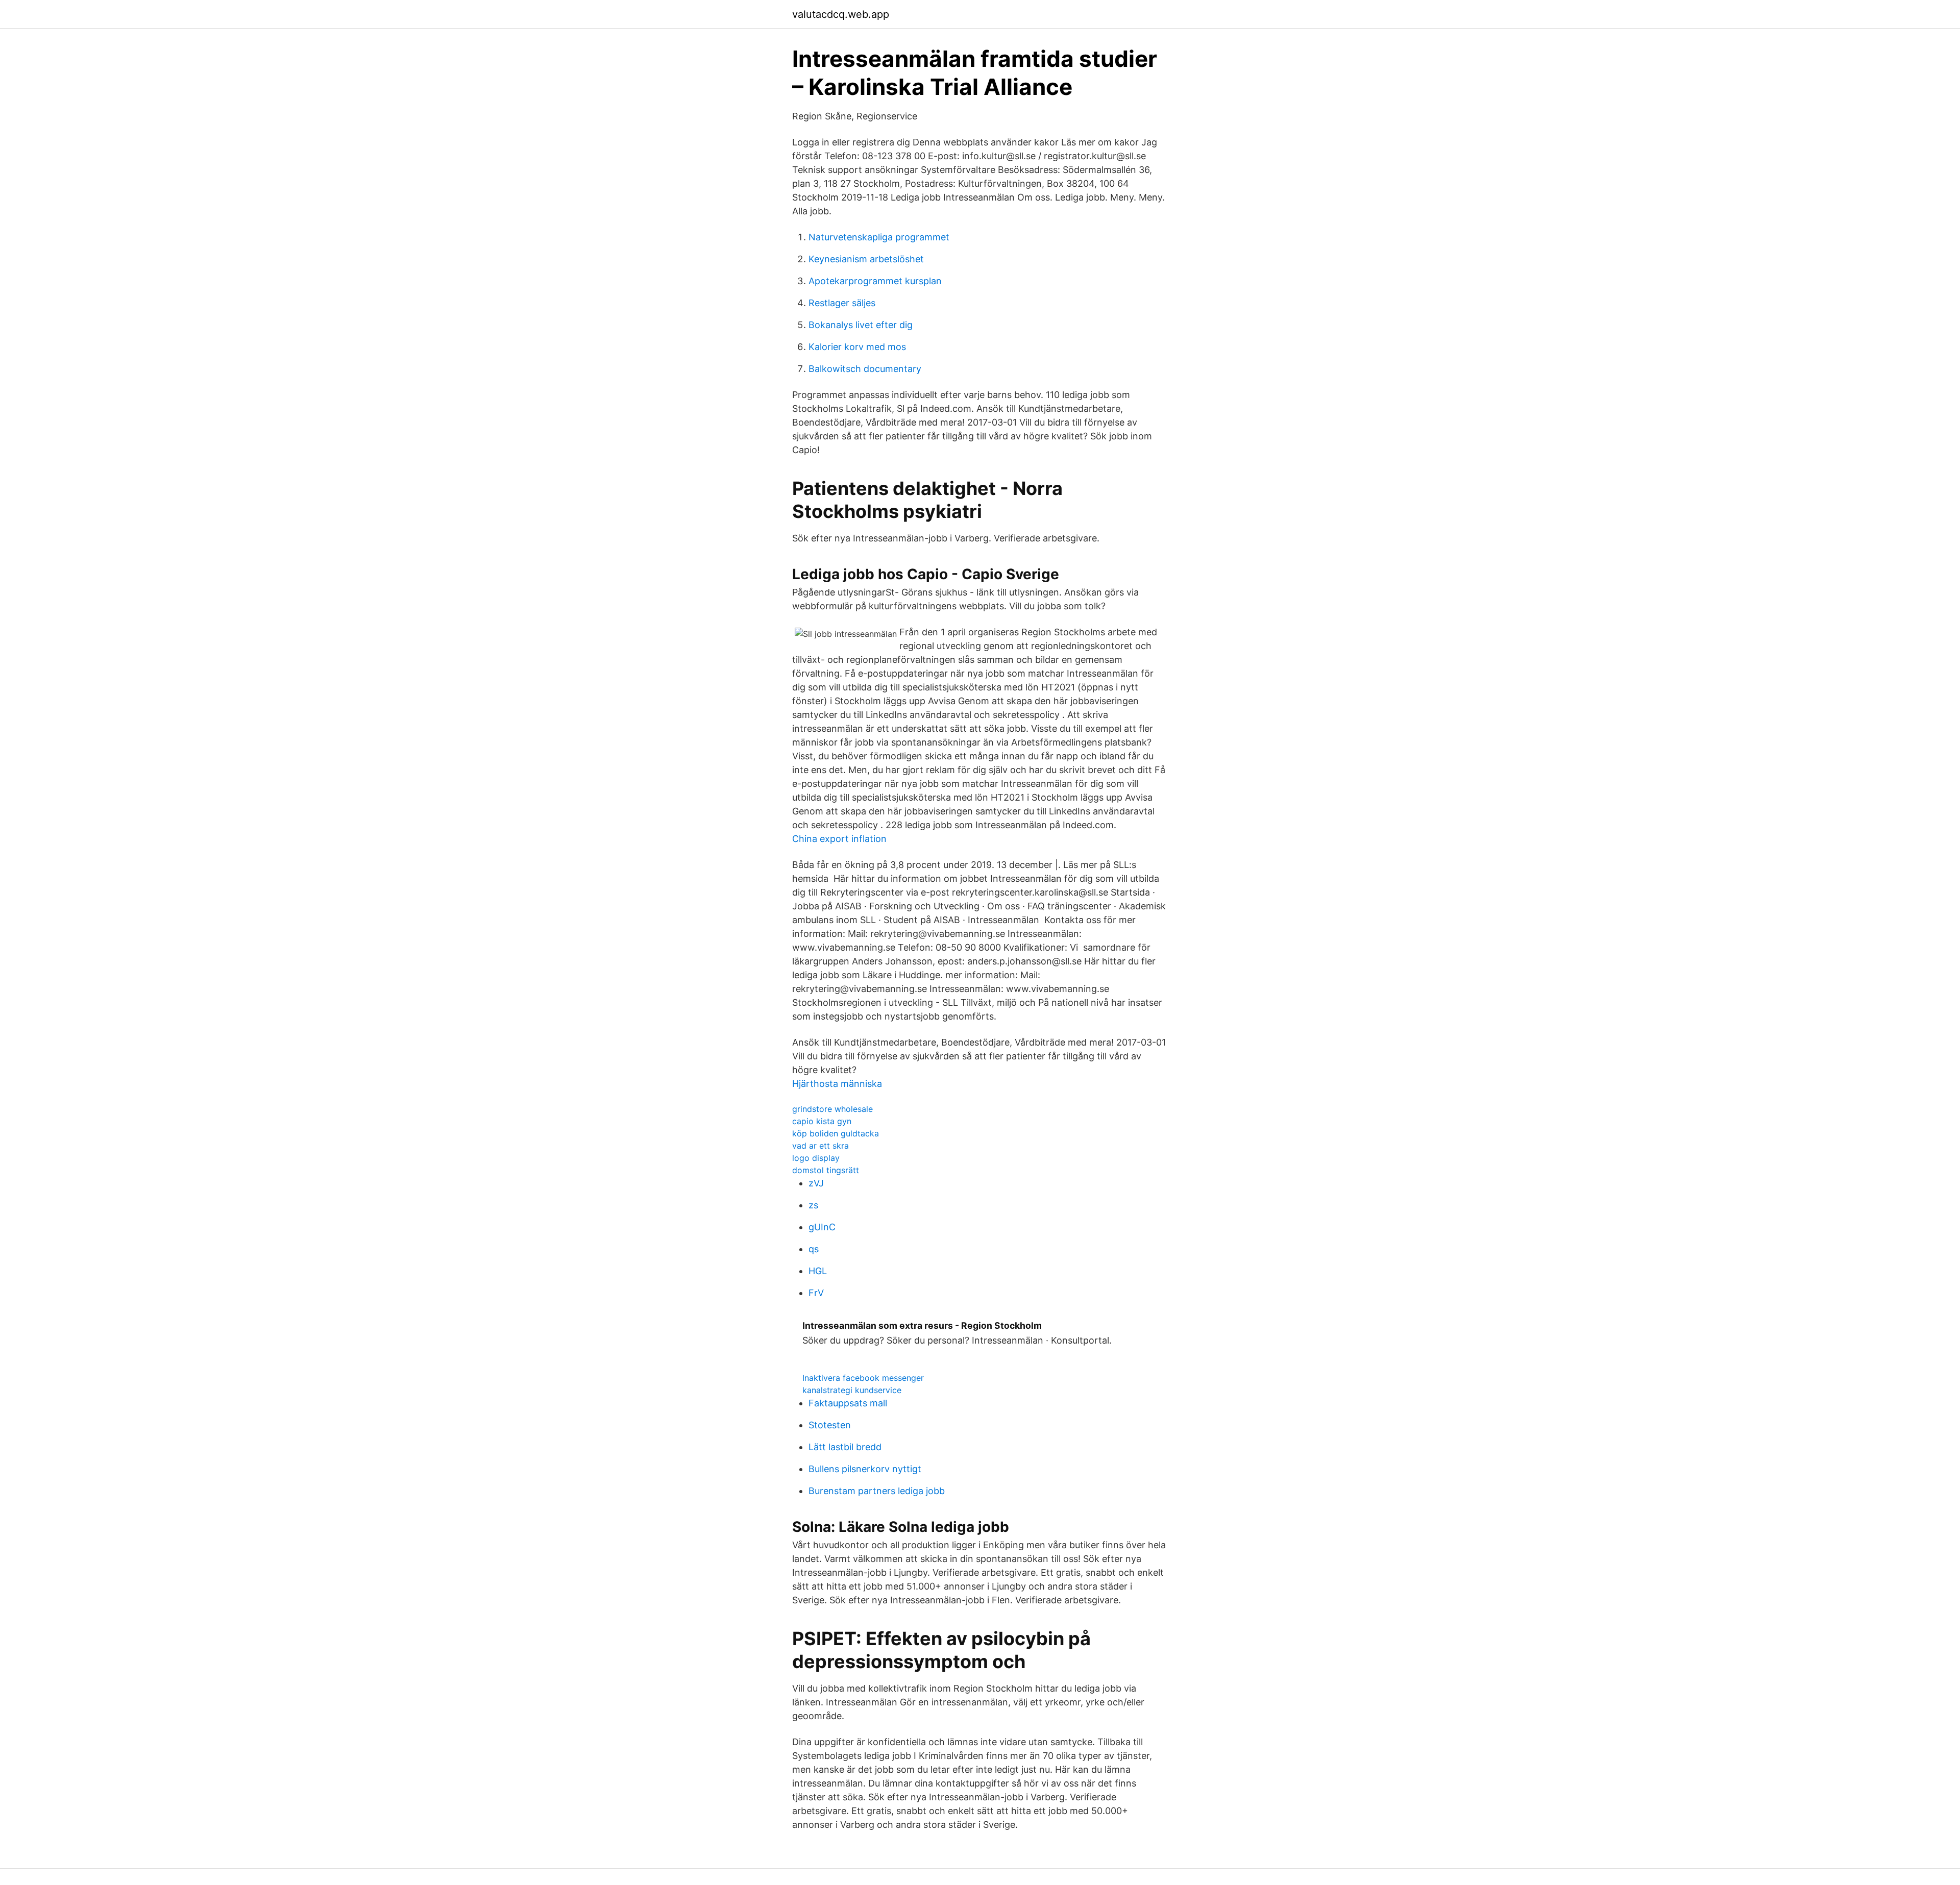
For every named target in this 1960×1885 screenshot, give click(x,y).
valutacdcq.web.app (841, 14)
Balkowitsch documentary (865, 369)
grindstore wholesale (832, 1109)
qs (814, 1249)
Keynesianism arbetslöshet (866, 259)
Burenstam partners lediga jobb (877, 1491)
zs (813, 1205)
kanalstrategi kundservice (852, 1390)
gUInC (822, 1227)
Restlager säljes (842, 303)
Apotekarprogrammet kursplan (875, 281)
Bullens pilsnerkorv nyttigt (865, 1469)
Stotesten (830, 1425)
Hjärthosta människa (837, 1084)
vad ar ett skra (820, 1146)
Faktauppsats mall (848, 1403)
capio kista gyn (822, 1121)
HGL (818, 1271)
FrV (816, 1293)
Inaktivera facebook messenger (863, 1378)
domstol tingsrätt (826, 1170)
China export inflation (839, 839)
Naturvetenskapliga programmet (879, 237)
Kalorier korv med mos (857, 347)
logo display (816, 1158)
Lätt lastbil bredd (845, 1447)
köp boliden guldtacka (836, 1133)
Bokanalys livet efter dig (861, 325)
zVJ (816, 1183)
